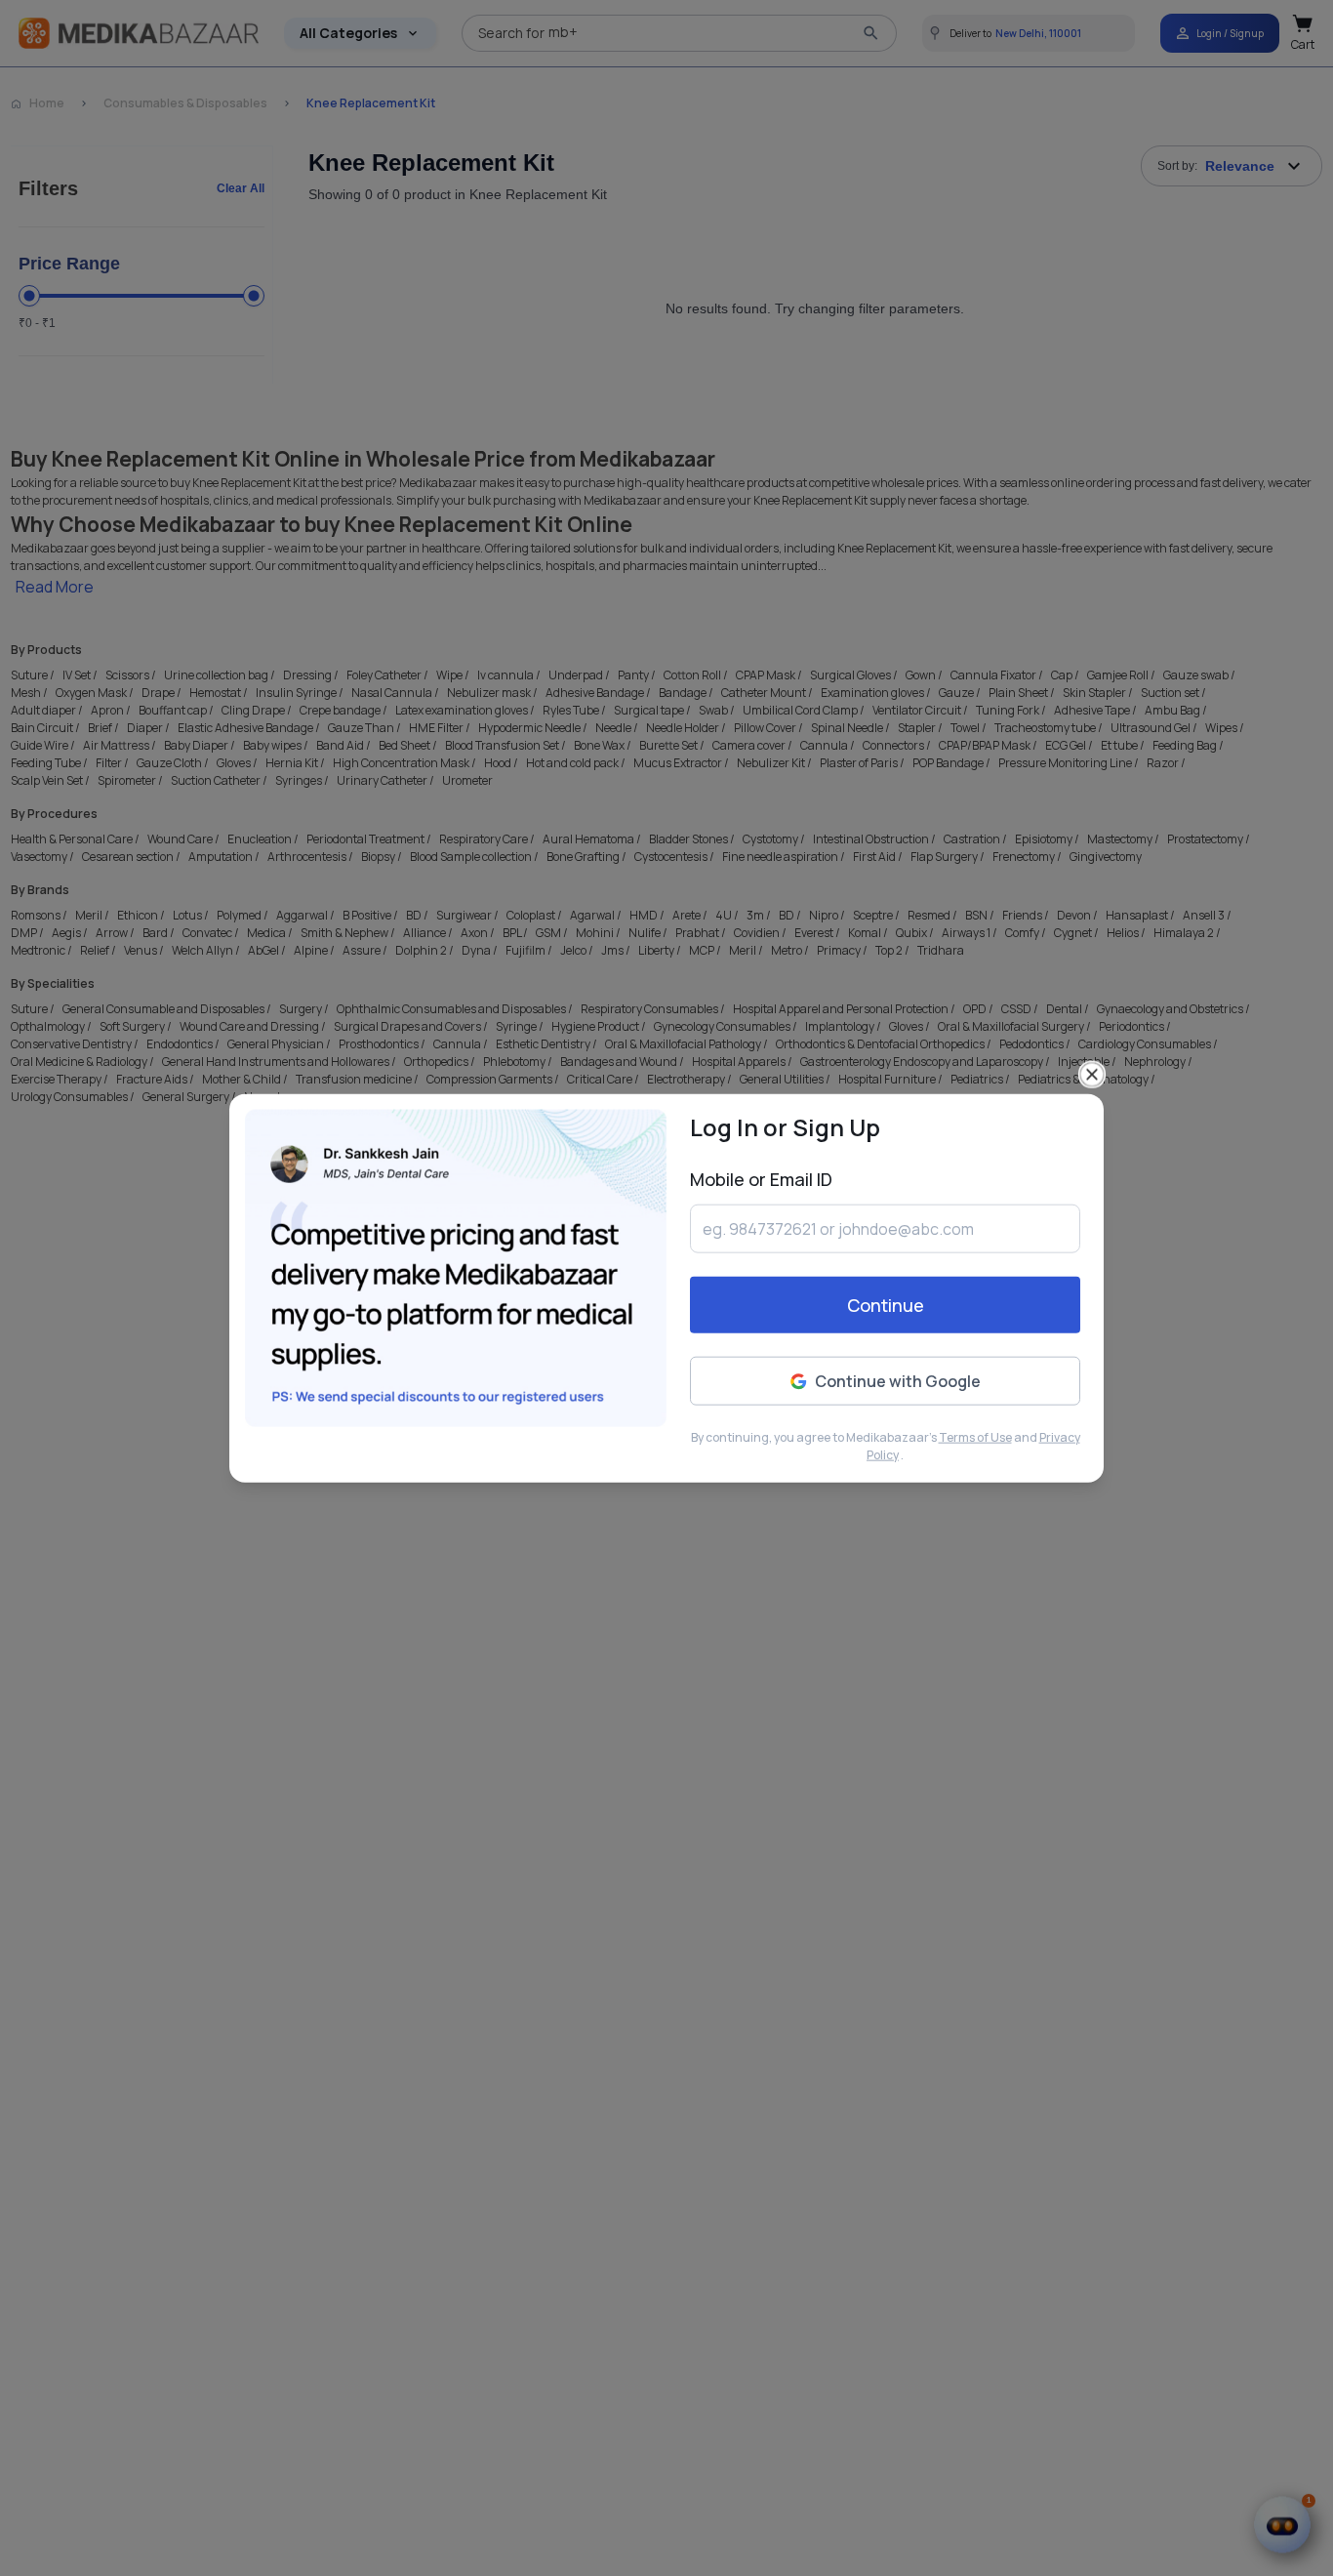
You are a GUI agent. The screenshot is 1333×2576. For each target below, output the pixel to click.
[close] (1092, 1075)
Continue (886, 1305)
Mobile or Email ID (761, 1179)
